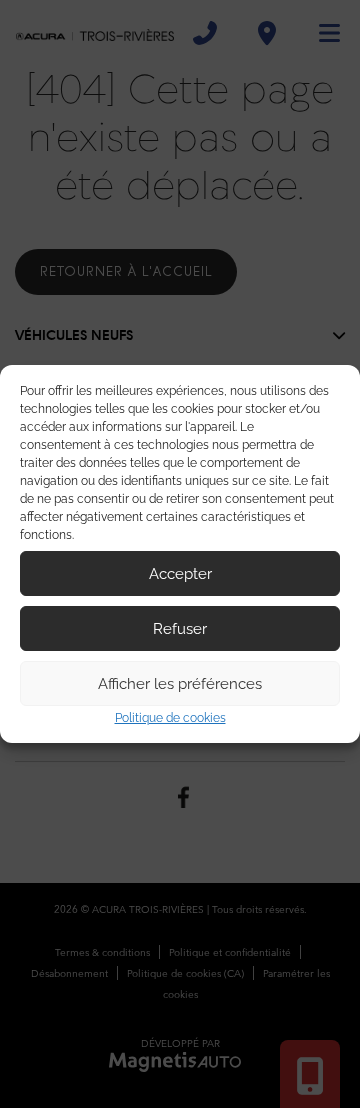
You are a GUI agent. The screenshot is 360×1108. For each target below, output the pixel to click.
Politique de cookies (170, 718)
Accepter (180, 574)
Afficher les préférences (180, 684)
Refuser (180, 629)
